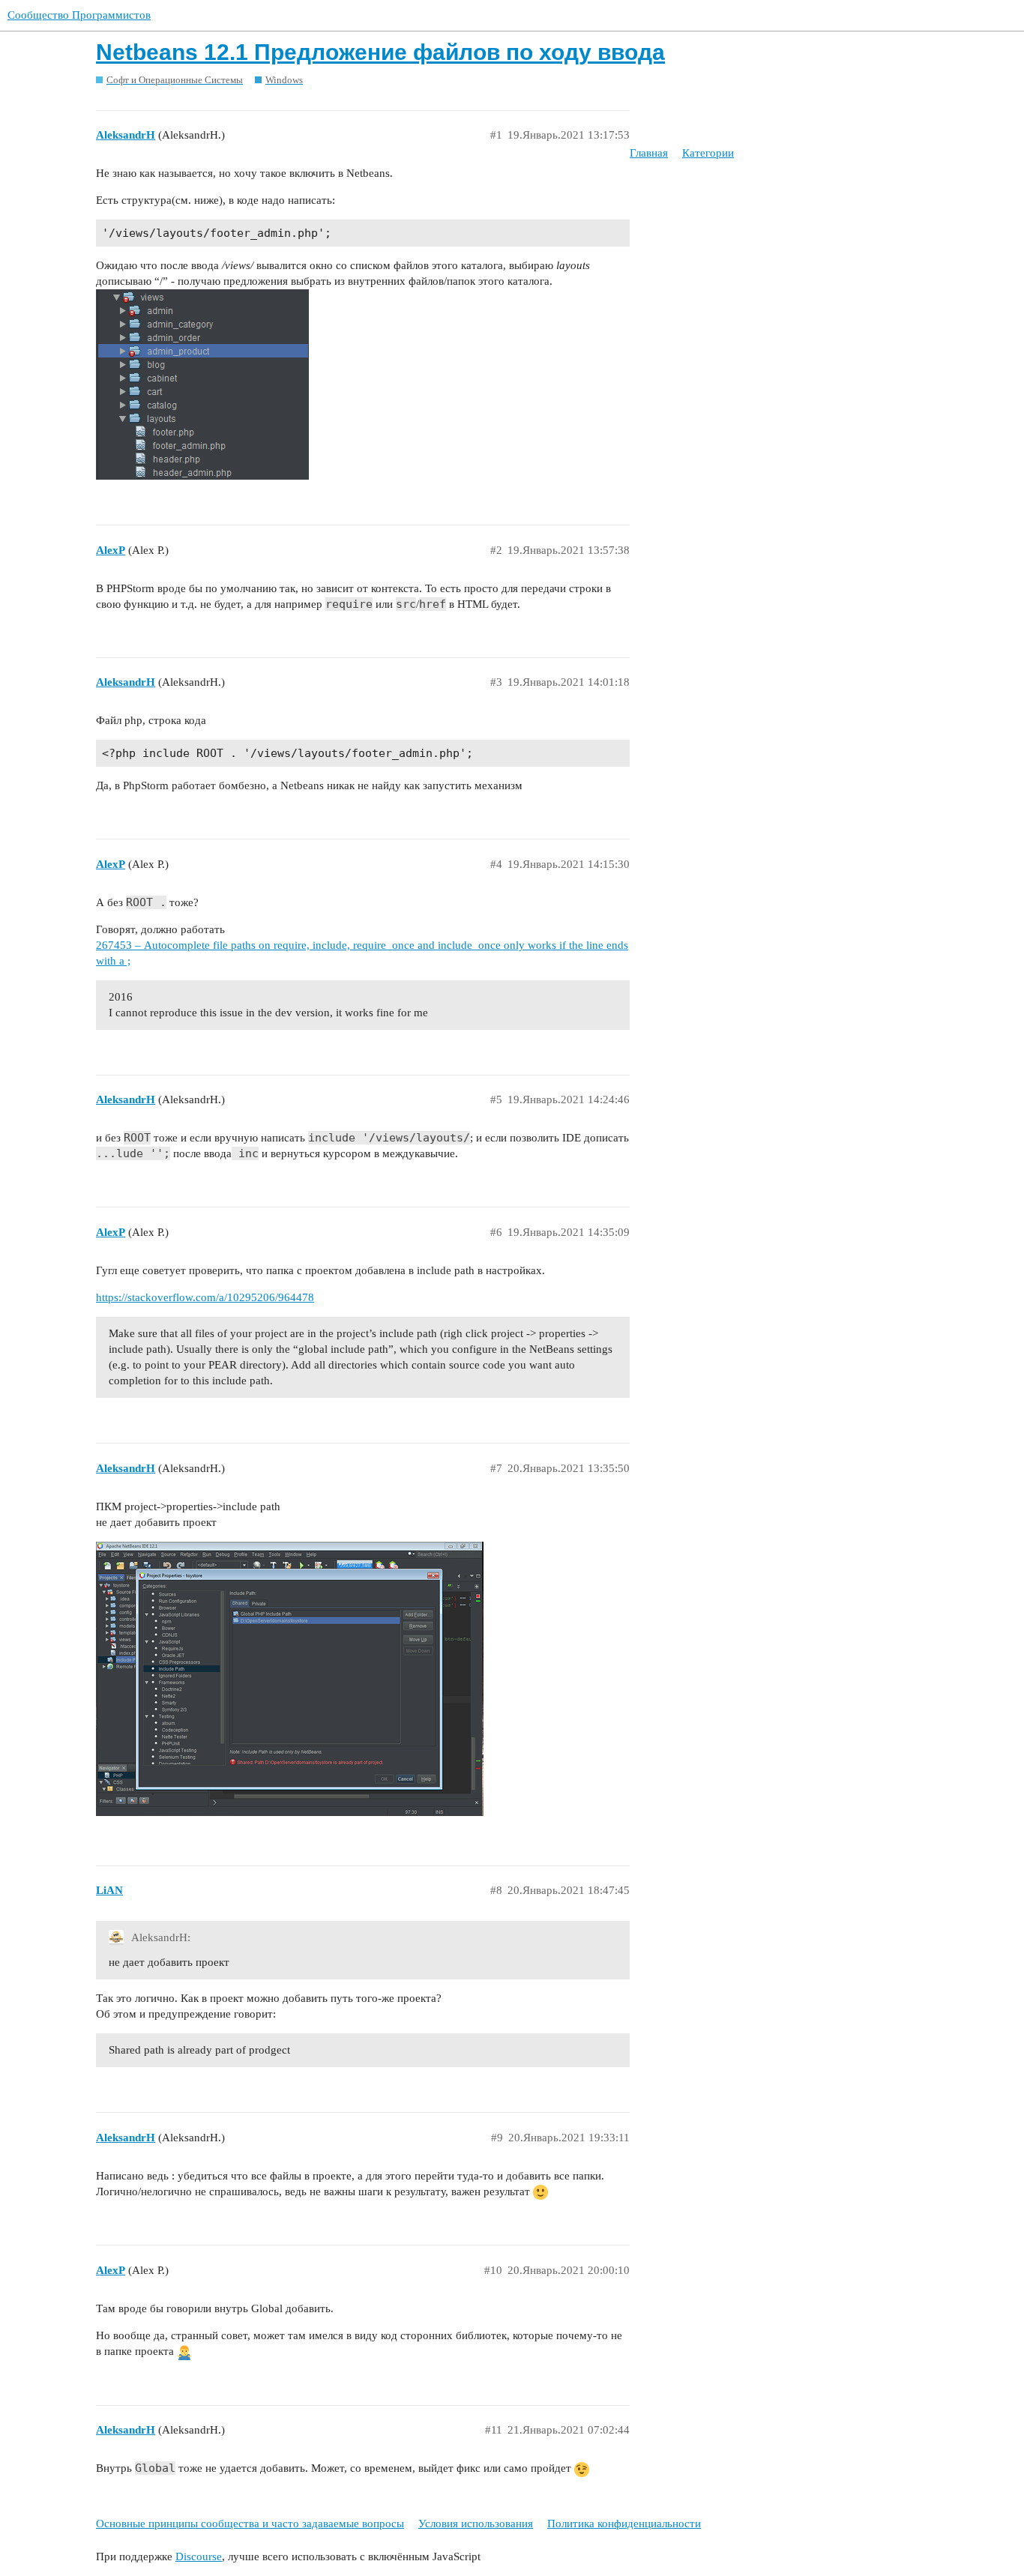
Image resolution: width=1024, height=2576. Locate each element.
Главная (649, 153)
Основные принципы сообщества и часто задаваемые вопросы (250, 2524)
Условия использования (476, 2524)
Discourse (199, 2557)
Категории (708, 153)
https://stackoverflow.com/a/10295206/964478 (205, 1297)
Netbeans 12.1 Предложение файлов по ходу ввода (380, 52)
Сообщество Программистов (79, 15)
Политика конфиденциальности (624, 2524)
